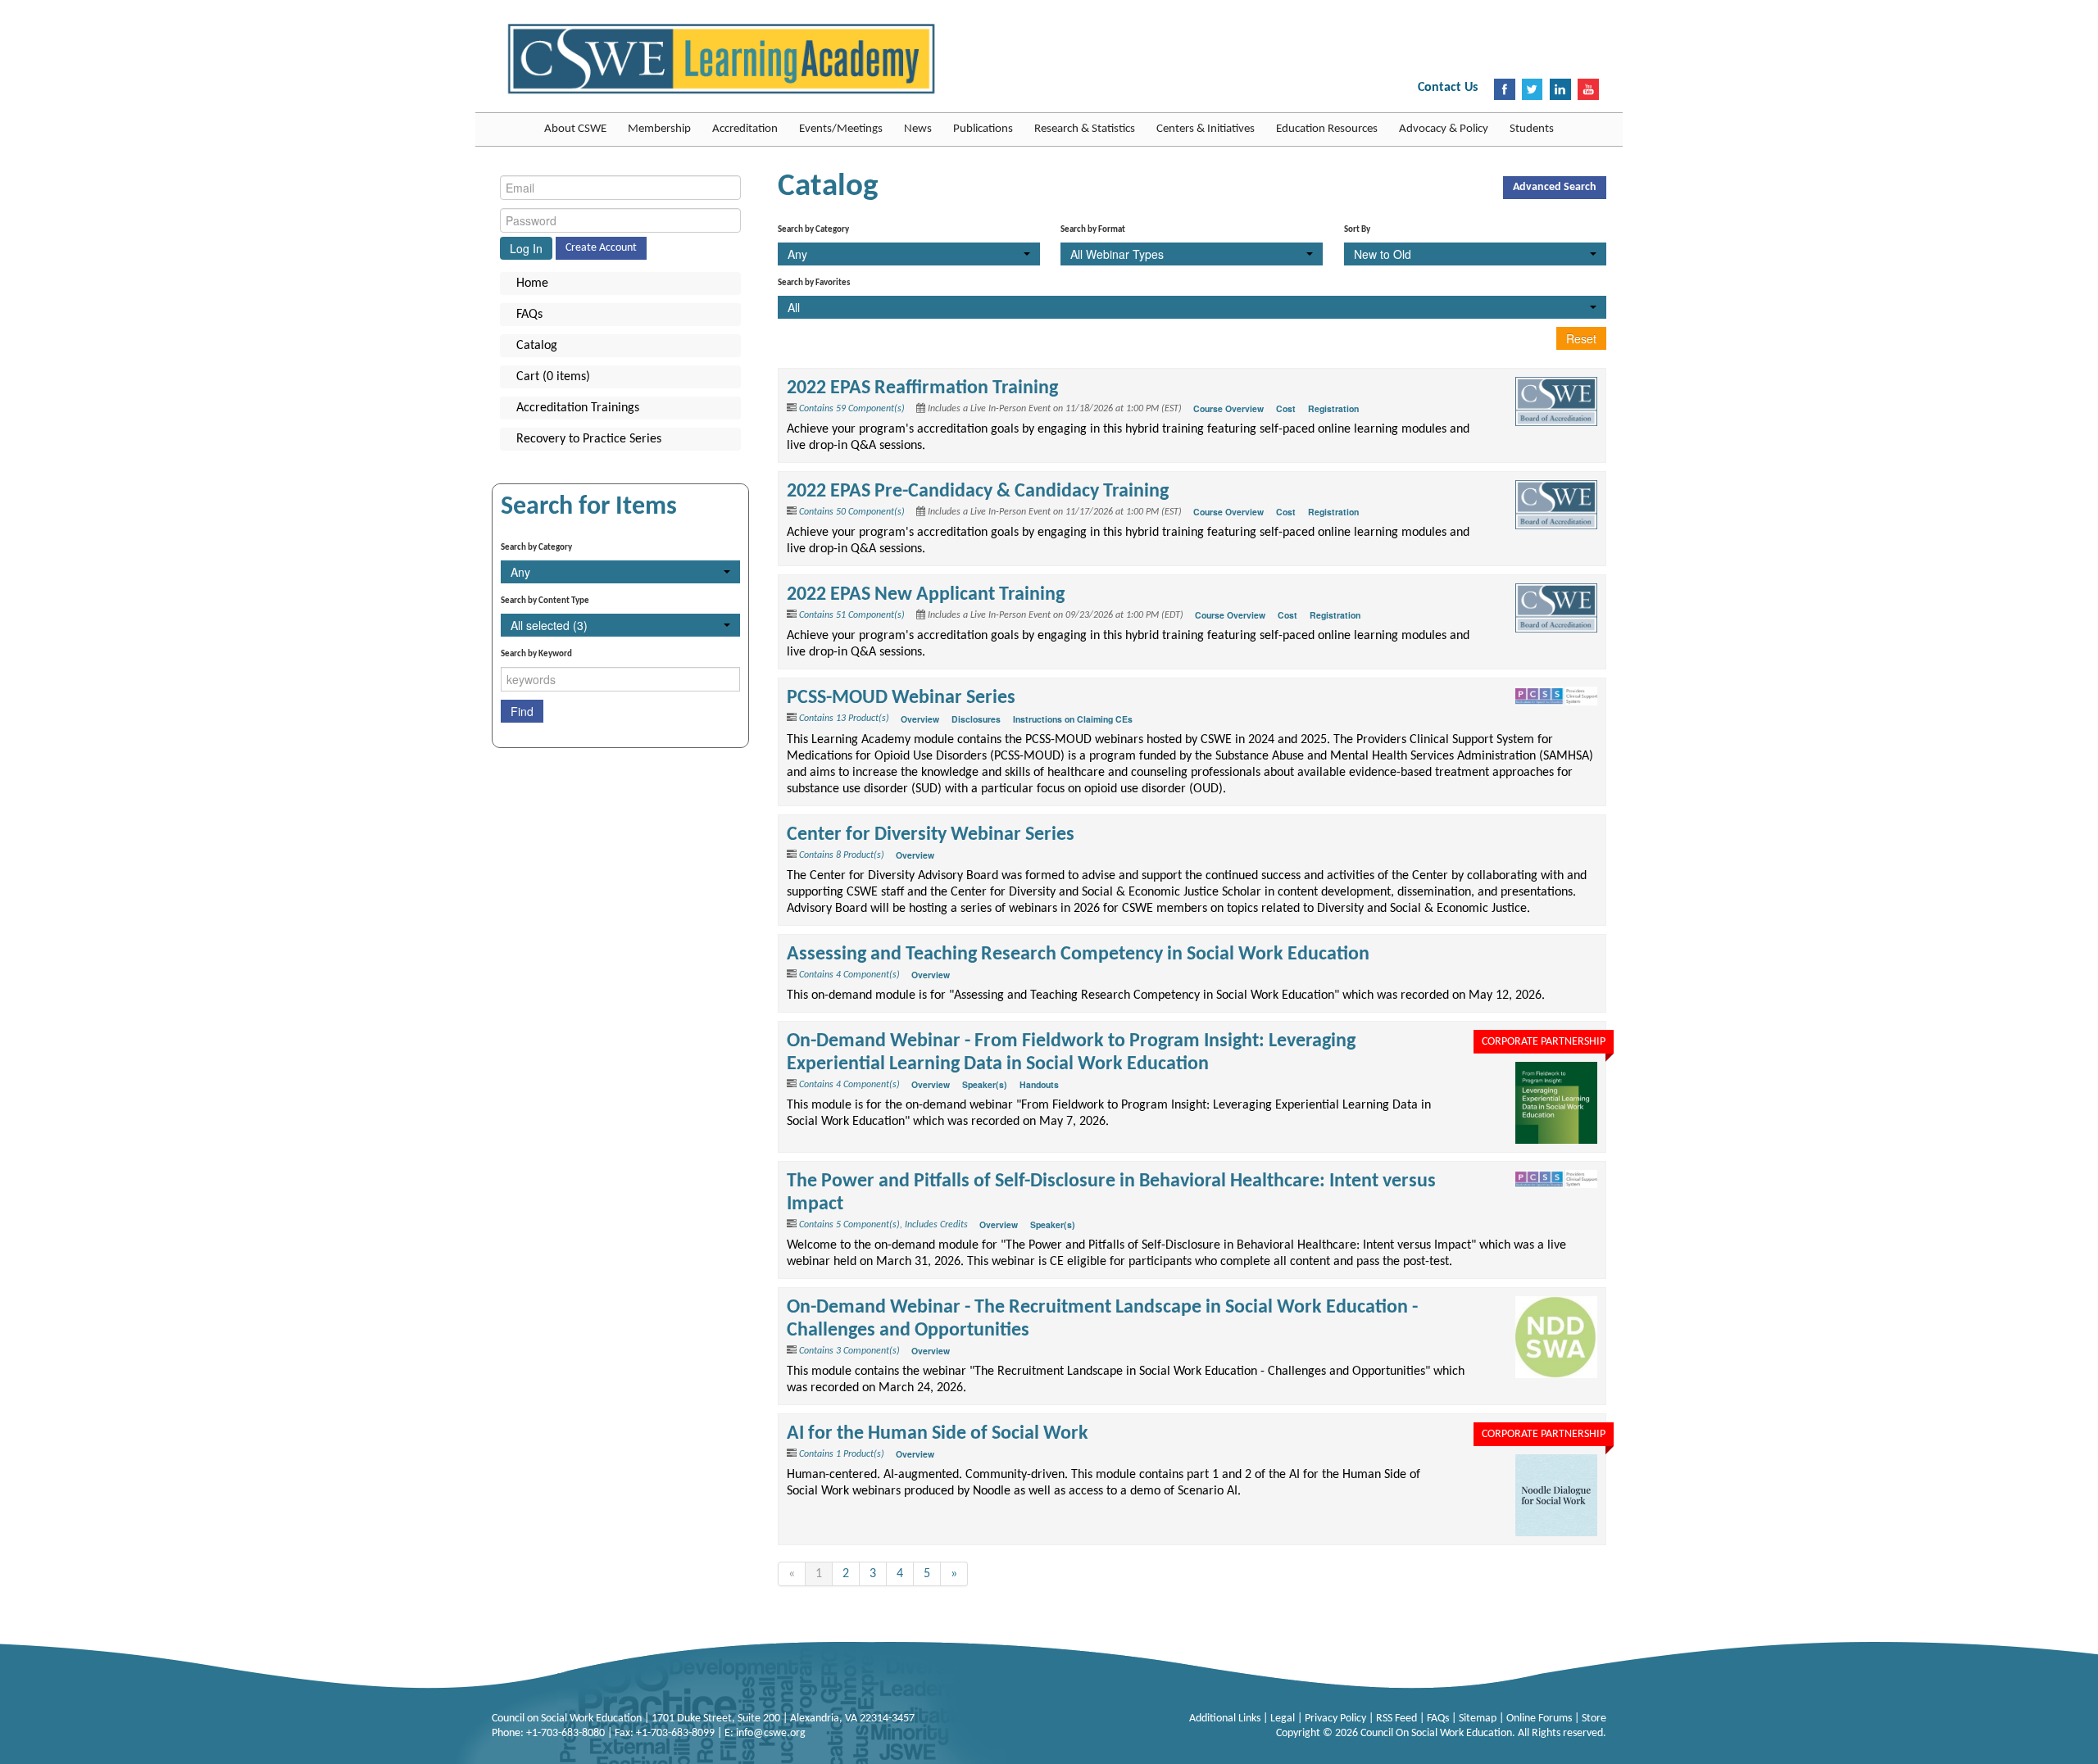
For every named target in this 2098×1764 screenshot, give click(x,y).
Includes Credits (936, 1225)
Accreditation (745, 129)
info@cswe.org (771, 1733)
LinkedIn (1560, 89)
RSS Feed (1398, 1719)
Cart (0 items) (553, 377)
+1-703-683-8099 (675, 1733)
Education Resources (1327, 129)
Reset (1581, 338)
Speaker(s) (985, 1084)
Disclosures (976, 719)
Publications (983, 129)
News (918, 129)
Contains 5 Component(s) (849, 1225)
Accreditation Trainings (578, 408)
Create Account (601, 248)
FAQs (529, 315)
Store (1594, 1719)
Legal (1284, 1719)
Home (532, 283)
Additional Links (1226, 1719)
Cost (1286, 408)
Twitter (1533, 89)
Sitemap (1479, 1719)
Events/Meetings (841, 129)
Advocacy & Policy (1444, 129)
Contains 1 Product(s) (842, 1454)
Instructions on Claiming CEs (1073, 719)
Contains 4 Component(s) (849, 975)
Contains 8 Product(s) (842, 855)
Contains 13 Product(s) (844, 719)
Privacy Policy (1337, 1719)
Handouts (1039, 1084)
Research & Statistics (1085, 129)
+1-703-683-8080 (565, 1733)
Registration (1333, 408)
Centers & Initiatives (1206, 129)
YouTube (1588, 89)
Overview (920, 719)
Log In (526, 248)
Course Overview (1228, 408)
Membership (659, 129)
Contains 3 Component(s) (849, 1351)
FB (1505, 89)
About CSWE (575, 129)
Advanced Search (1555, 187)
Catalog (537, 346)
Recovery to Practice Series (589, 439)
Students (1532, 129)
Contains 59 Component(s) (852, 409)
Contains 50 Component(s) (852, 512)
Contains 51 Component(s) (852, 615)
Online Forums (1540, 1719)
